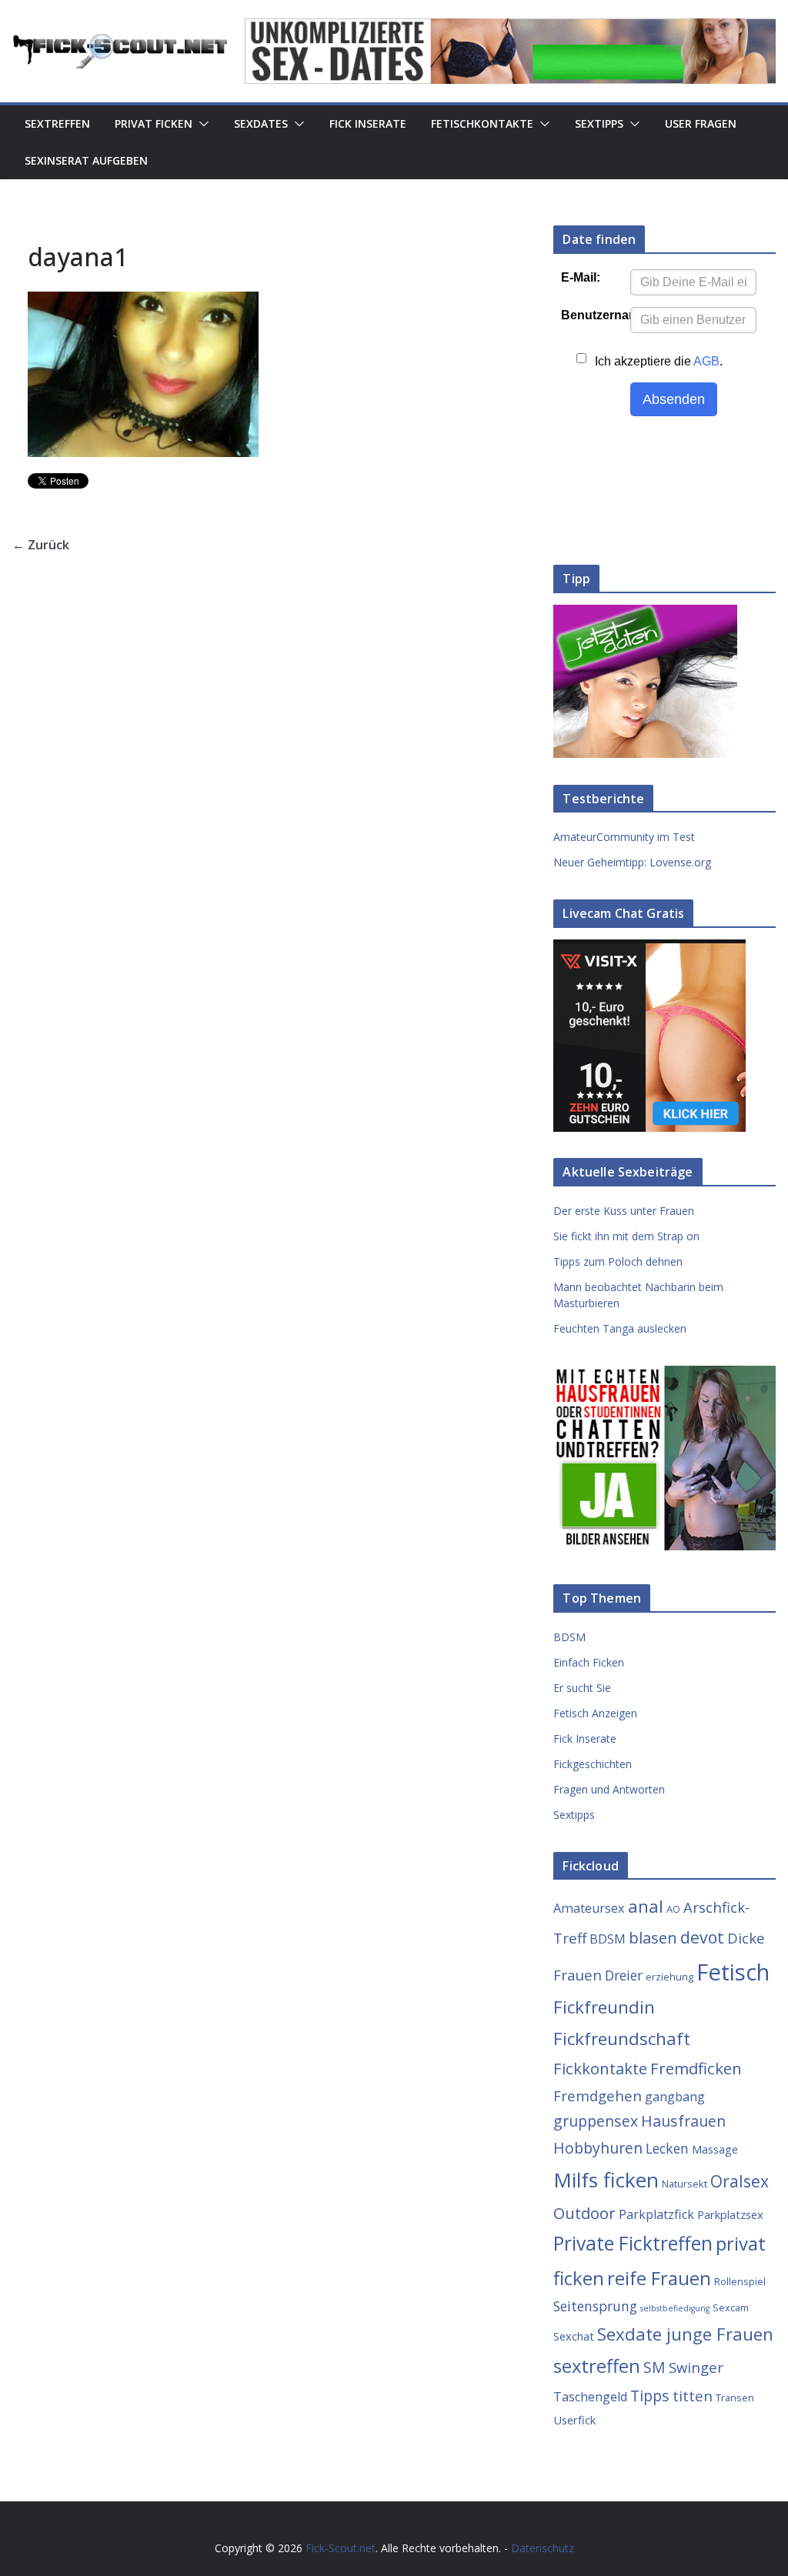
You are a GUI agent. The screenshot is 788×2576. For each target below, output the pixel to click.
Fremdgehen (598, 2096)
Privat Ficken (154, 123)
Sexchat (574, 2336)
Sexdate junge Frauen (685, 2334)
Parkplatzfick (656, 2214)
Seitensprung (595, 2306)
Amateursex (589, 1908)
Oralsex (740, 2181)
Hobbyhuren (598, 2148)
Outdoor (584, 2213)
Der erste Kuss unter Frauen (624, 1211)
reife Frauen (659, 2278)
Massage (715, 2149)
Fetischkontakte (482, 123)
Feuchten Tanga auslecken (620, 1328)
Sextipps (599, 123)
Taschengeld (590, 2397)
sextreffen (597, 2366)
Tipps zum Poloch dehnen (618, 1261)
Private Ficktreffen (633, 2243)
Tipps (650, 2396)
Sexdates (261, 123)
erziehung (669, 1977)
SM (654, 2367)
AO (673, 1909)
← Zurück (41, 545)
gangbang (675, 2097)
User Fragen (701, 123)
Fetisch (733, 1972)
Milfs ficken (606, 2180)
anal (646, 1906)
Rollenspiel (740, 2281)
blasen (653, 1937)
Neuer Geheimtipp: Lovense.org (632, 862)
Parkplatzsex (730, 2214)
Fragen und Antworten (609, 1789)
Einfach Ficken (589, 1662)
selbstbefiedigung (675, 2308)
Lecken (667, 2148)
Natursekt (684, 2184)
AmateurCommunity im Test (624, 837)
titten (693, 2396)
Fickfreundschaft (622, 2039)
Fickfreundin (604, 2007)
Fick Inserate (368, 123)
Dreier (624, 1975)
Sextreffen (57, 123)
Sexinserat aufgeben (86, 160)
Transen (735, 2397)
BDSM (569, 1637)
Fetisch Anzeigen (595, 1713)
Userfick (574, 2420)
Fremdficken (696, 2068)
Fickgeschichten (593, 1764)
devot (702, 1937)
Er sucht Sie (582, 1688)
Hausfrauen (683, 2121)
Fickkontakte (600, 2068)
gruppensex (596, 2121)
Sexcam (731, 2307)
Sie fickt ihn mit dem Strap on (626, 1236)
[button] (201, 124)
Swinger (696, 2367)
